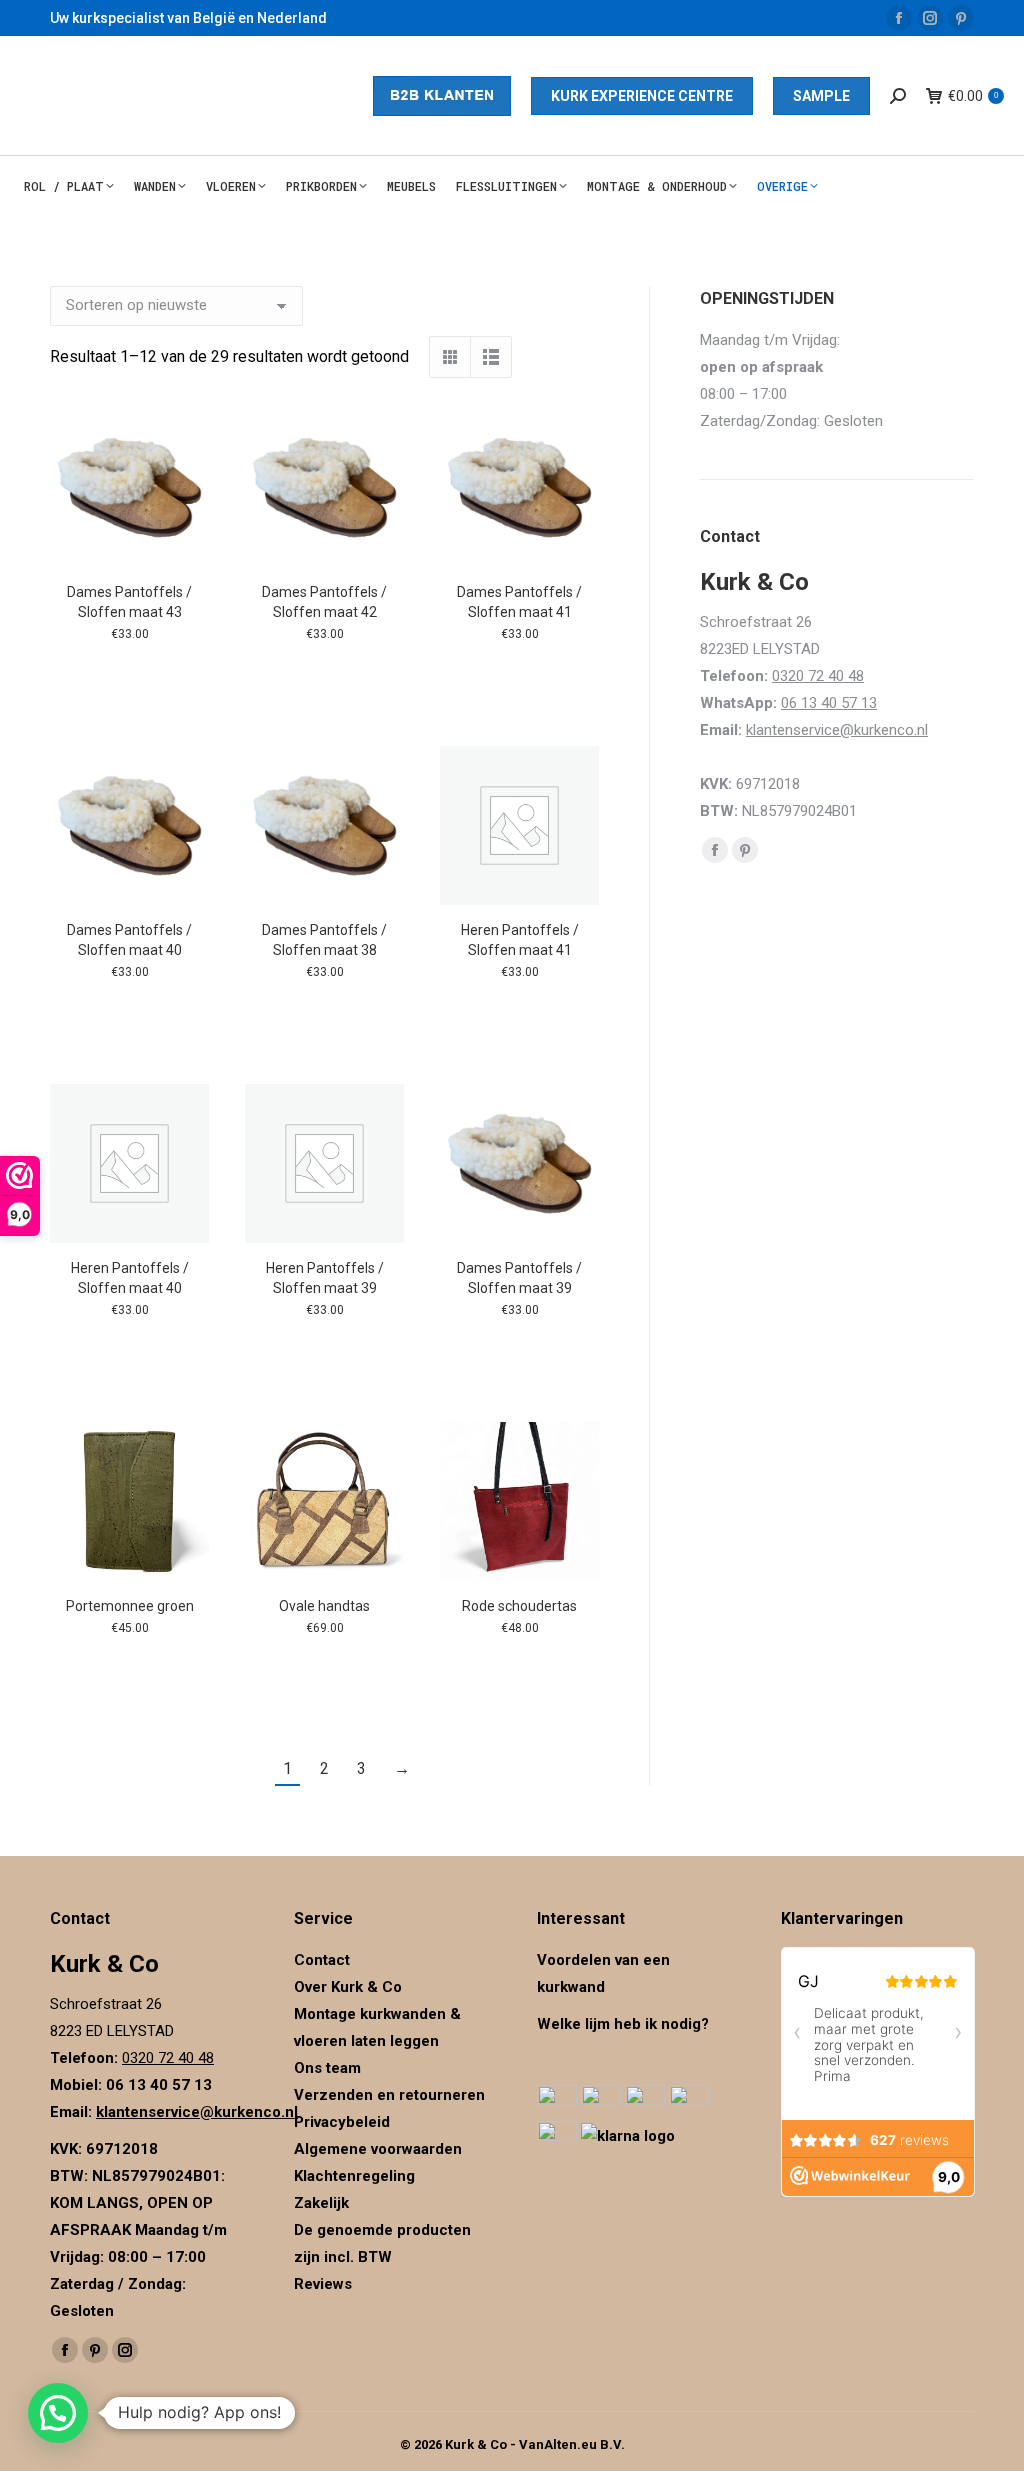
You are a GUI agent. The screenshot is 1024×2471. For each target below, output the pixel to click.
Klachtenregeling (354, 2176)
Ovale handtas (324, 1606)
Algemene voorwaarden (378, 2149)
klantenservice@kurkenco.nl (837, 730)
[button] (58, 2413)
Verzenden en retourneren (389, 2095)
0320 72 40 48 (818, 676)
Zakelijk (321, 2203)
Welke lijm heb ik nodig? (623, 2024)
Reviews (323, 2284)
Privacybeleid (344, 2122)
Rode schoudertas (519, 1606)
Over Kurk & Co (348, 1987)
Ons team (327, 2068)
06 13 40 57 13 (829, 703)
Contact (322, 1960)
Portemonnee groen (130, 1606)
